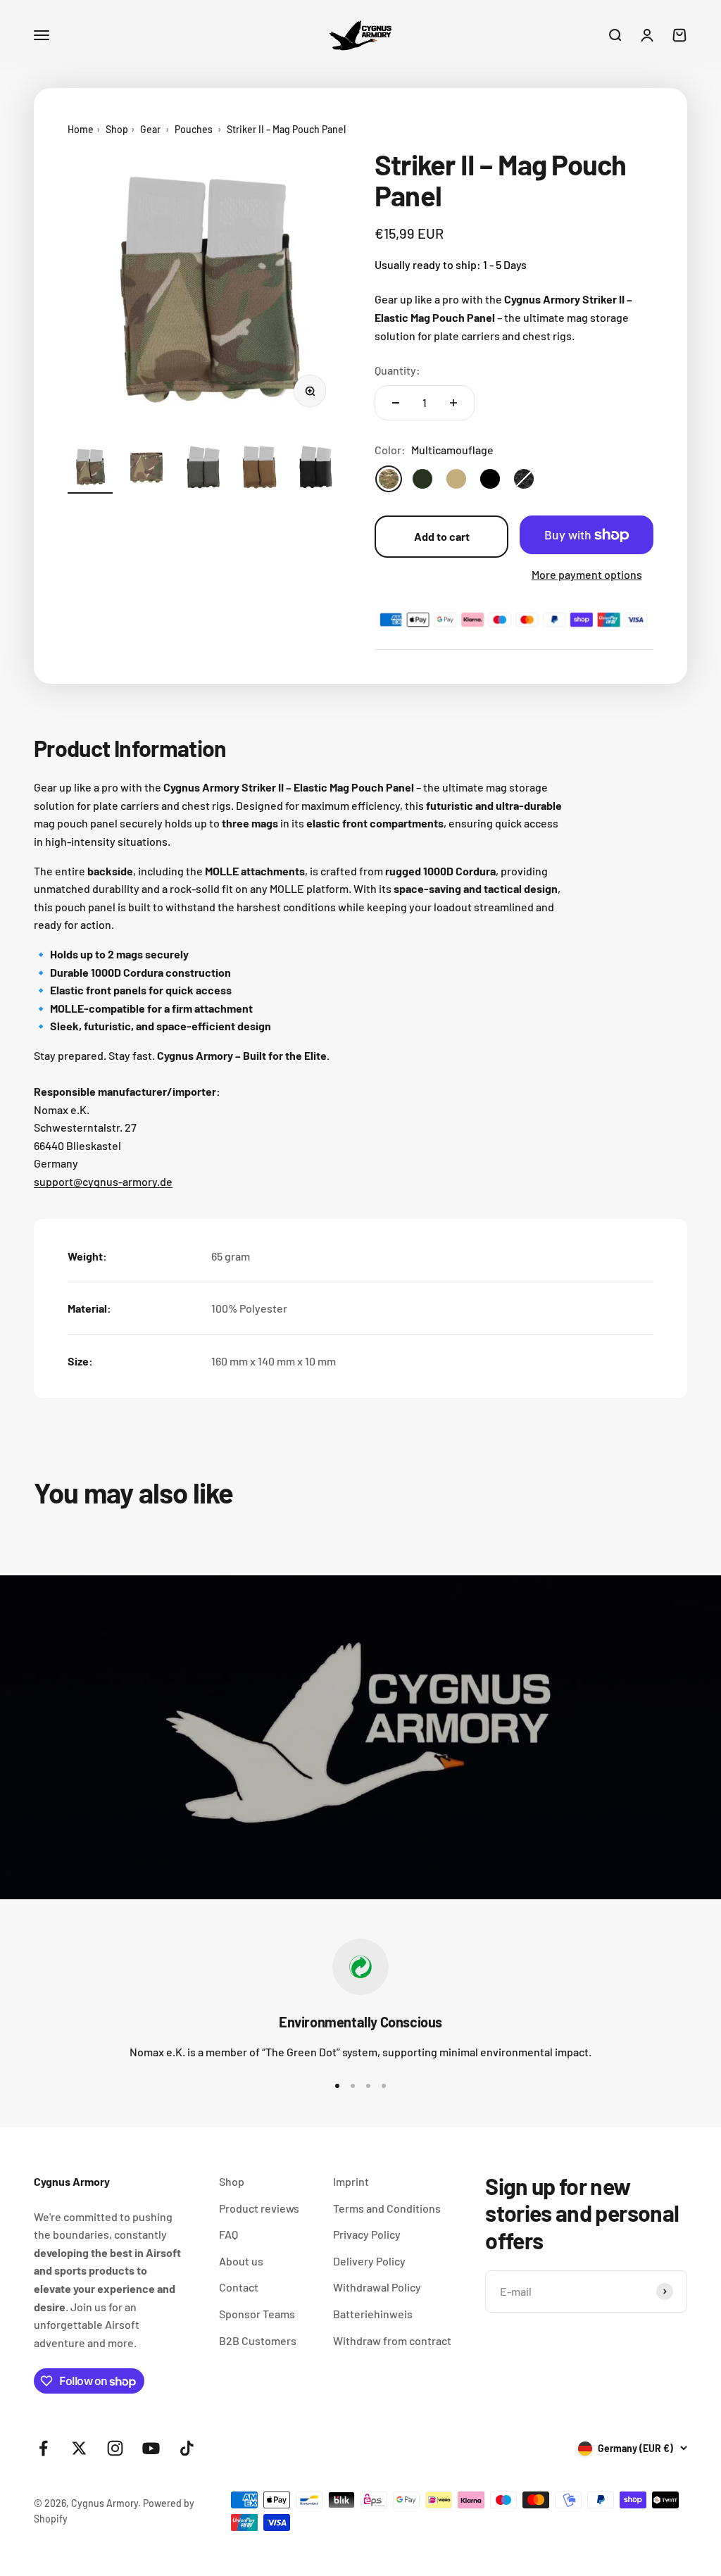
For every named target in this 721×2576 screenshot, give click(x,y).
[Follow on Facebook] (43, 2448)
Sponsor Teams (257, 2314)
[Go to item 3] (203, 469)
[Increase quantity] (453, 403)
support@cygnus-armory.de (103, 1181)
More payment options (587, 574)
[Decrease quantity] (396, 403)
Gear (150, 129)
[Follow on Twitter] (79, 2448)
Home (81, 129)
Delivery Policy (369, 2261)
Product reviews (259, 2208)
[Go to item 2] (146, 469)
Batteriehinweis (373, 2314)
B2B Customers (258, 2340)
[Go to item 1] (90, 469)
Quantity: (397, 370)
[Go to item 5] (315, 469)
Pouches (194, 129)
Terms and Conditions (387, 2208)
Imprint (351, 2181)
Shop (117, 129)
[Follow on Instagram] (115, 2448)
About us (241, 2261)
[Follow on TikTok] (187, 2448)
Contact (239, 2287)
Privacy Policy (367, 2234)
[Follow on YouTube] (151, 2448)
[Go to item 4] (259, 469)
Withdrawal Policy (377, 2287)
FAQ (228, 2234)
